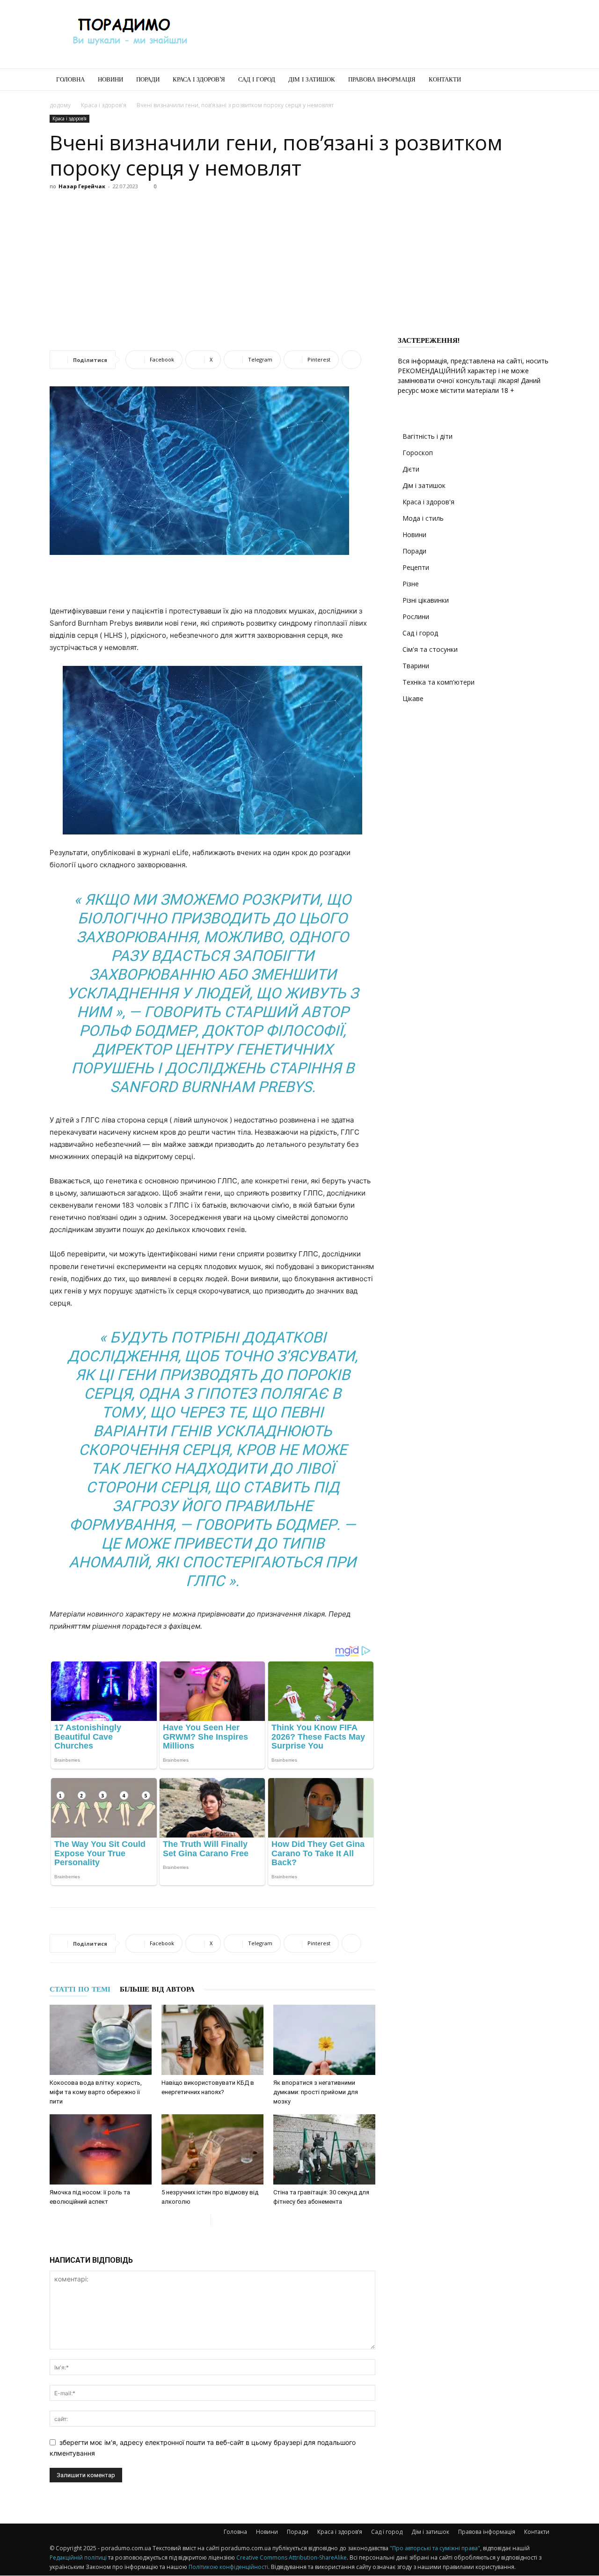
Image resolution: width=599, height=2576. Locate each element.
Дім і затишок (312, 79)
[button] (538, 80)
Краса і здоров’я (199, 79)
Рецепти (416, 567)
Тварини (416, 666)
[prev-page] (203, 2220)
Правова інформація (382, 79)
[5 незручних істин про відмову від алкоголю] (212, 2149)
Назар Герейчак (82, 186)
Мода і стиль (423, 518)
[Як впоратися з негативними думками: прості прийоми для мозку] (324, 2040)
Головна (70, 79)
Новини (110, 79)
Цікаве (413, 698)
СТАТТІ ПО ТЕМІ (80, 1989)
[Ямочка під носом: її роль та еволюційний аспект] (101, 2149)
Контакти (445, 79)
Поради (148, 79)
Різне (411, 584)
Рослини (416, 616)
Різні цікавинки (426, 600)
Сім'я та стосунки (430, 649)
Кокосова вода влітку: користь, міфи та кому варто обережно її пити (96, 2092)
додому (60, 105)
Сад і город (257, 79)
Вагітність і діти (427, 436)
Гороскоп (418, 453)
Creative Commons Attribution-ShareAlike (292, 2558)
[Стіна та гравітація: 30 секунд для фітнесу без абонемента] (324, 2149)
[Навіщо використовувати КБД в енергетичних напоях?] (212, 2040)
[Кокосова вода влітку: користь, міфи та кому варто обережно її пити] (101, 2040)
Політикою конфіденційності (228, 2567)
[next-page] (218, 2220)
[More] (351, 360)
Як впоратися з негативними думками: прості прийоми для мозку (316, 2092)
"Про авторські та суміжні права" (435, 2548)
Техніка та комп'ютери (438, 682)
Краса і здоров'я (104, 105)
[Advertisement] (379, 34)
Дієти (411, 469)
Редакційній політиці (78, 2558)
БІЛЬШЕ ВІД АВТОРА (157, 1989)
